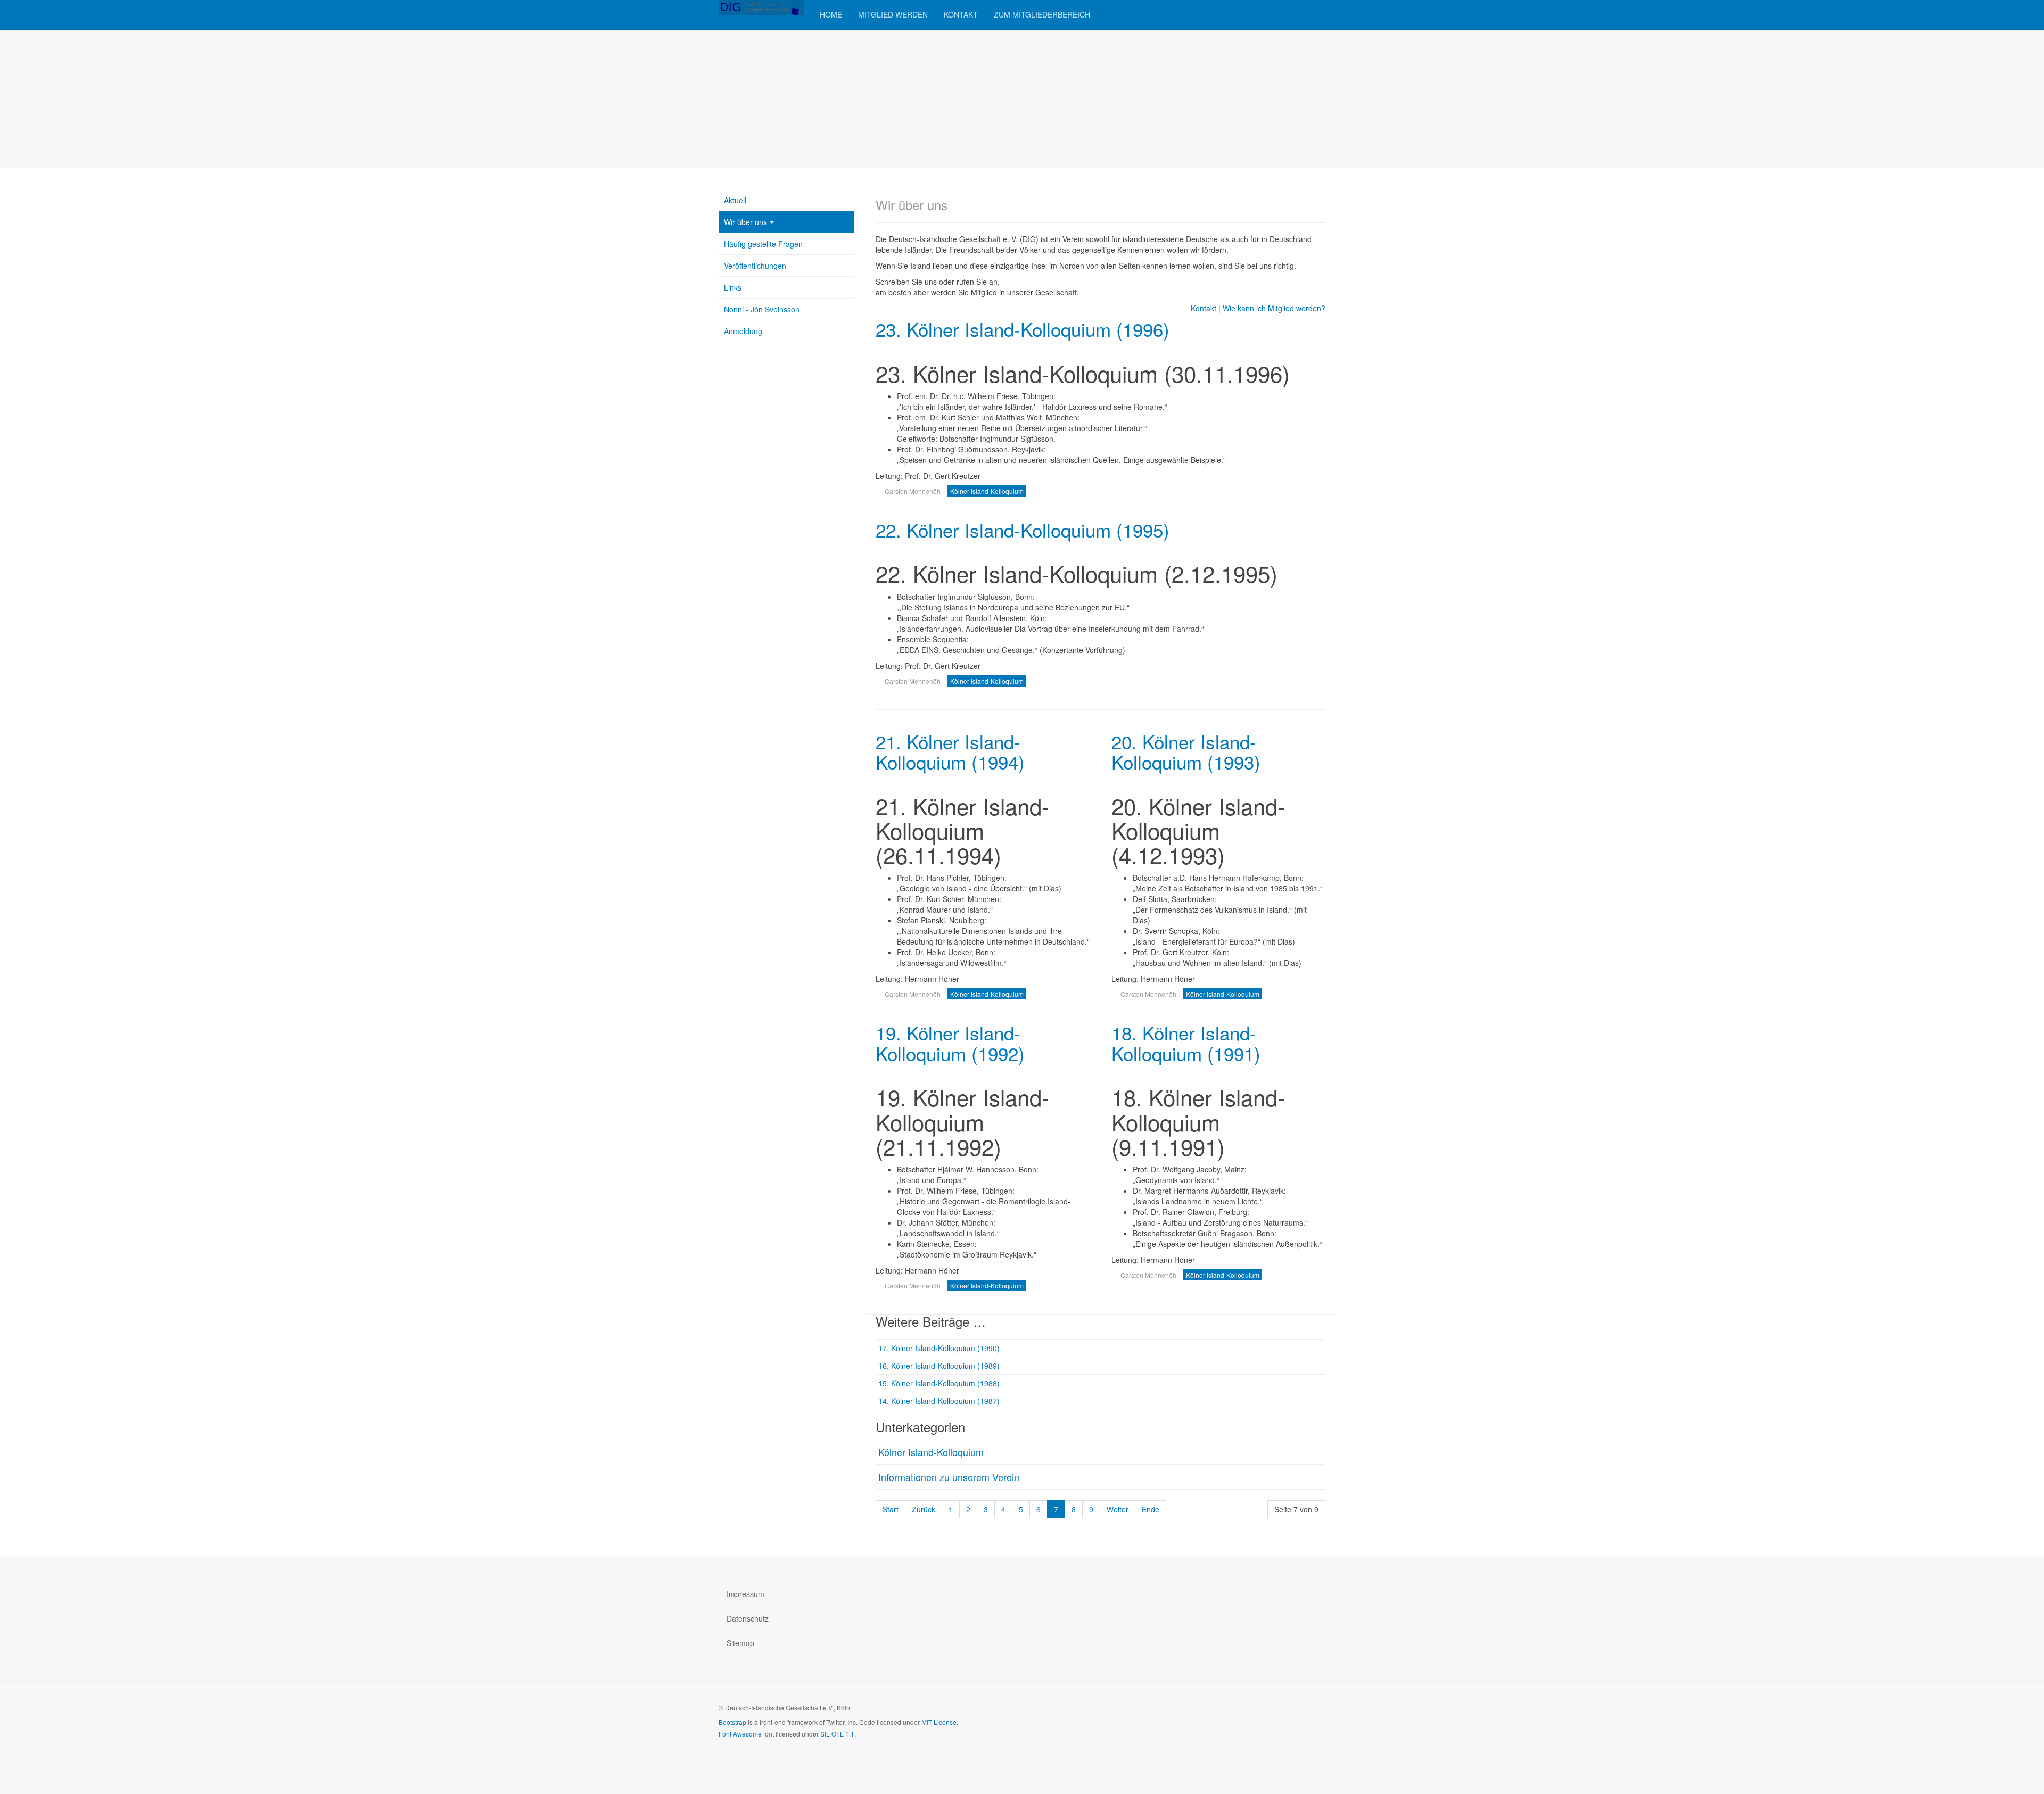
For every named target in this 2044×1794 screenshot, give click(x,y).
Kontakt (961, 14)
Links (733, 287)
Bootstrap (732, 1722)
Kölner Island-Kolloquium (931, 1452)
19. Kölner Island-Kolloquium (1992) (950, 1043)
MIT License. (940, 1722)
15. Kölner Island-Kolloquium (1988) (939, 1383)
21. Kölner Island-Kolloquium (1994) (950, 752)
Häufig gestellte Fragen (763, 244)
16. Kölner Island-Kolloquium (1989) (939, 1366)
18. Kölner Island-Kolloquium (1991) (1186, 1043)
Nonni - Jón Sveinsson (762, 309)
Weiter (1118, 1509)
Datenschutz (748, 1618)
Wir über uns (745, 222)
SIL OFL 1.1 (837, 1734)
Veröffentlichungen (755, 266)
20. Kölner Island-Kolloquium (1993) (1186, 752)
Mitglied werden (893, 14)
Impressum (745, 1594)
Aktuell (735, 200)
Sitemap (740, 1643)
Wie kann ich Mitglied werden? (1274, 308)
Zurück (924, 1509)
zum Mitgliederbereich (1042, 14)
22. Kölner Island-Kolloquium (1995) (1023, 530)
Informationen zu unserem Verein (949, 1477)
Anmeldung (743, 331)
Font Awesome (740, 1734)
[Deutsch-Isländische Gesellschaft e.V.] (761, 8)
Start (891, 1509)
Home (831, 14)
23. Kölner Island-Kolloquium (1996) (1023, 329)
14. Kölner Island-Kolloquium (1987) (939, 1401)
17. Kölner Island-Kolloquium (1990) (939, 1348)
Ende (1151, 1509)
